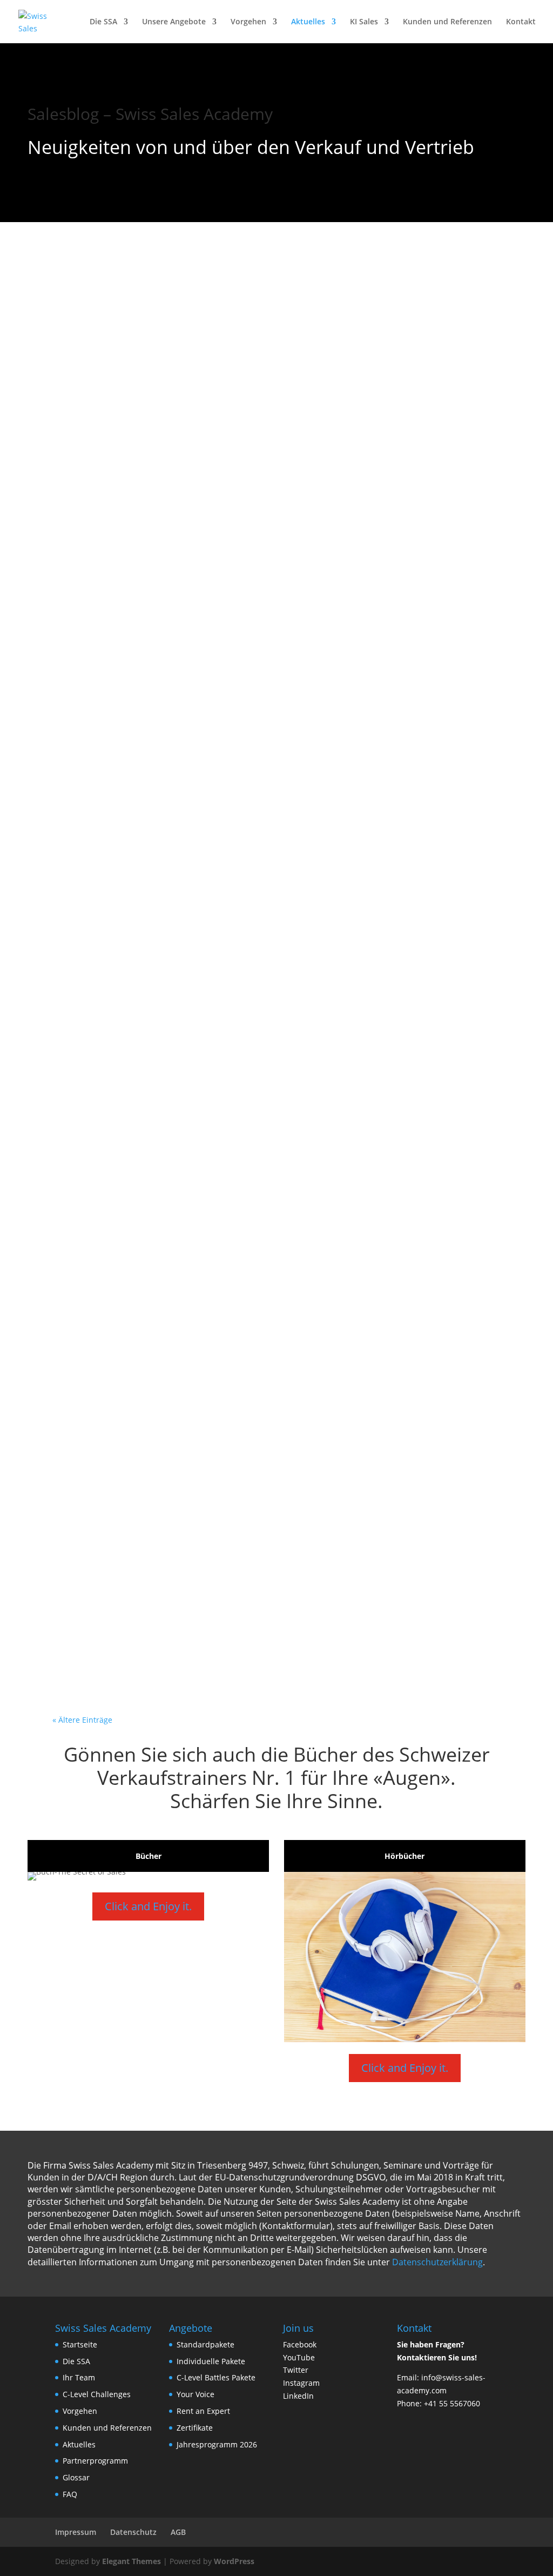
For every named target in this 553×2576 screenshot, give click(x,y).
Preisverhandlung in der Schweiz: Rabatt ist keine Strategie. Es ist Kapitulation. (248, 890)
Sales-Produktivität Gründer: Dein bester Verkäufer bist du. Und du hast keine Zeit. (271, 1613)
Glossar (76, 2477)
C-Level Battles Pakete (216, 2377)
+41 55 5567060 (452, 2403)
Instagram (301, 2383)
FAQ (70, 2494)
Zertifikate (195, 2428)
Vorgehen (248, 22)
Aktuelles (308, 22)
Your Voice (195, 2394)
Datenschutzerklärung (437, 2262)
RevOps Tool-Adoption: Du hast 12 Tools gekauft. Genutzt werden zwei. (246, 1035)
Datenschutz (133, 2532)
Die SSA (103, 22)
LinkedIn (298, 2396)
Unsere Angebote (174, 22)
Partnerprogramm (95, 2461)
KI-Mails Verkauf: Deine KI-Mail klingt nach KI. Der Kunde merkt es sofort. (275, 1468)
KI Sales (364, 22)
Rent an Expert (203, 2411)
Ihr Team (79, 2377)
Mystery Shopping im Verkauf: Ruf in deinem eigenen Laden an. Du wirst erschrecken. (262, 456)
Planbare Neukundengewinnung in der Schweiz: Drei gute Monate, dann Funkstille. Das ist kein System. (260, 745)
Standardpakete (205, 2344)
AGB (178, 2532)
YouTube (299, 2357)
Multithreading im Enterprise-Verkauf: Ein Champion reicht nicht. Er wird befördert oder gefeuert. (260, 1324)
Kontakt (521, 22)
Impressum (76, 2532)
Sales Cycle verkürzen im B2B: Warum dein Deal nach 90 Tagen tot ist (274, 311)
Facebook (300, 2344)
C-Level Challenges (97, 2394)
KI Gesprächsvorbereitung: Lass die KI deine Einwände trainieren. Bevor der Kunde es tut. (266, 600)
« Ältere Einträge (82, 1720)
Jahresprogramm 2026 (217, 2444)
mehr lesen (91, 370)
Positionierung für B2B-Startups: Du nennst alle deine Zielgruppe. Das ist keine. (264, 1179)
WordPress (234, 2561)
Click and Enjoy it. (148, 1906)
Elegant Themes (131, 2561)
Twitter (296, 2370)
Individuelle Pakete (211, 2361)
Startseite (80, 2344)
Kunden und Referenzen (447, 22)
